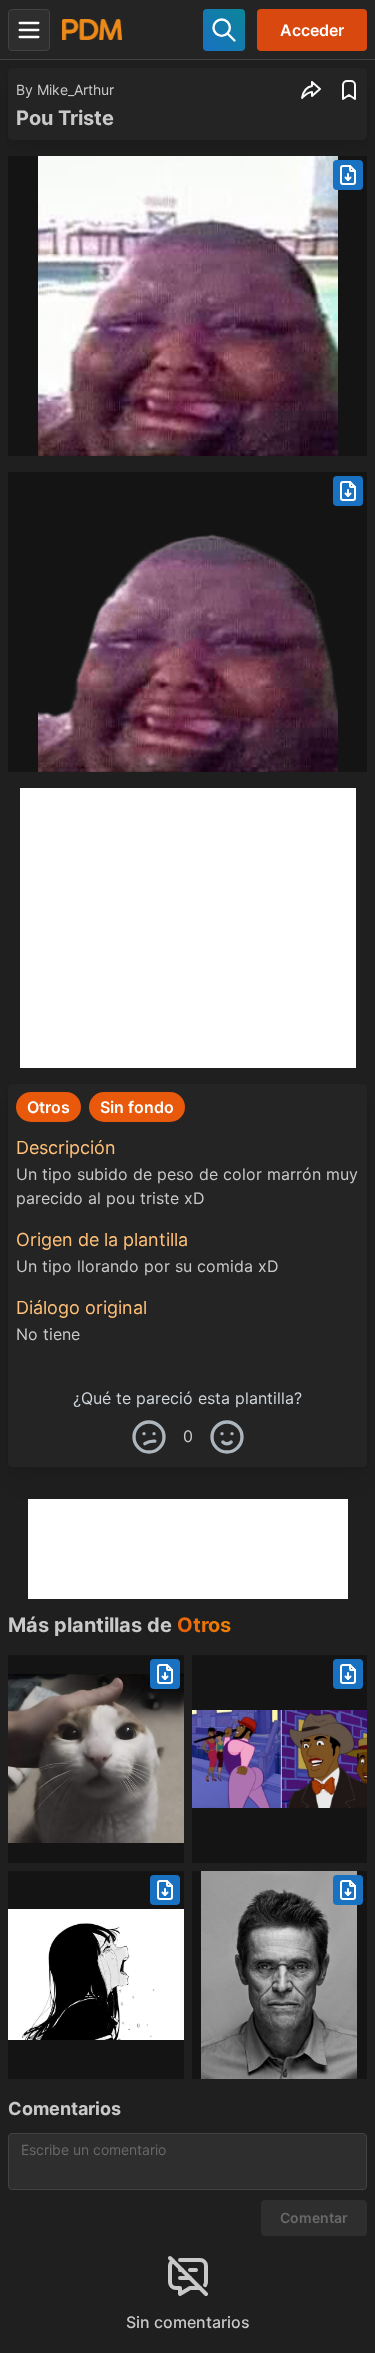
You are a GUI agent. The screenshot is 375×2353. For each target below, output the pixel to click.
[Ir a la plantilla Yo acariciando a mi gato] (96, 1759)
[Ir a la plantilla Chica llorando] (96, 1975)
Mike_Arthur (75, 89)
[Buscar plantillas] (224, 30)
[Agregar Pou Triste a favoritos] (349, 90)
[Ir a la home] (92, 29)
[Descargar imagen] (348, 175)
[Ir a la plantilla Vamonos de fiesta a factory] (280, 1759)
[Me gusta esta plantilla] (227, 1437)
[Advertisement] (188, 928)
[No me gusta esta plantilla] (149, 1437)
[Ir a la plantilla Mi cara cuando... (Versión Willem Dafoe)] (280, 1975)
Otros (204, 1625)
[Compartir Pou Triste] (311, 90)
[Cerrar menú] (29, 30)
